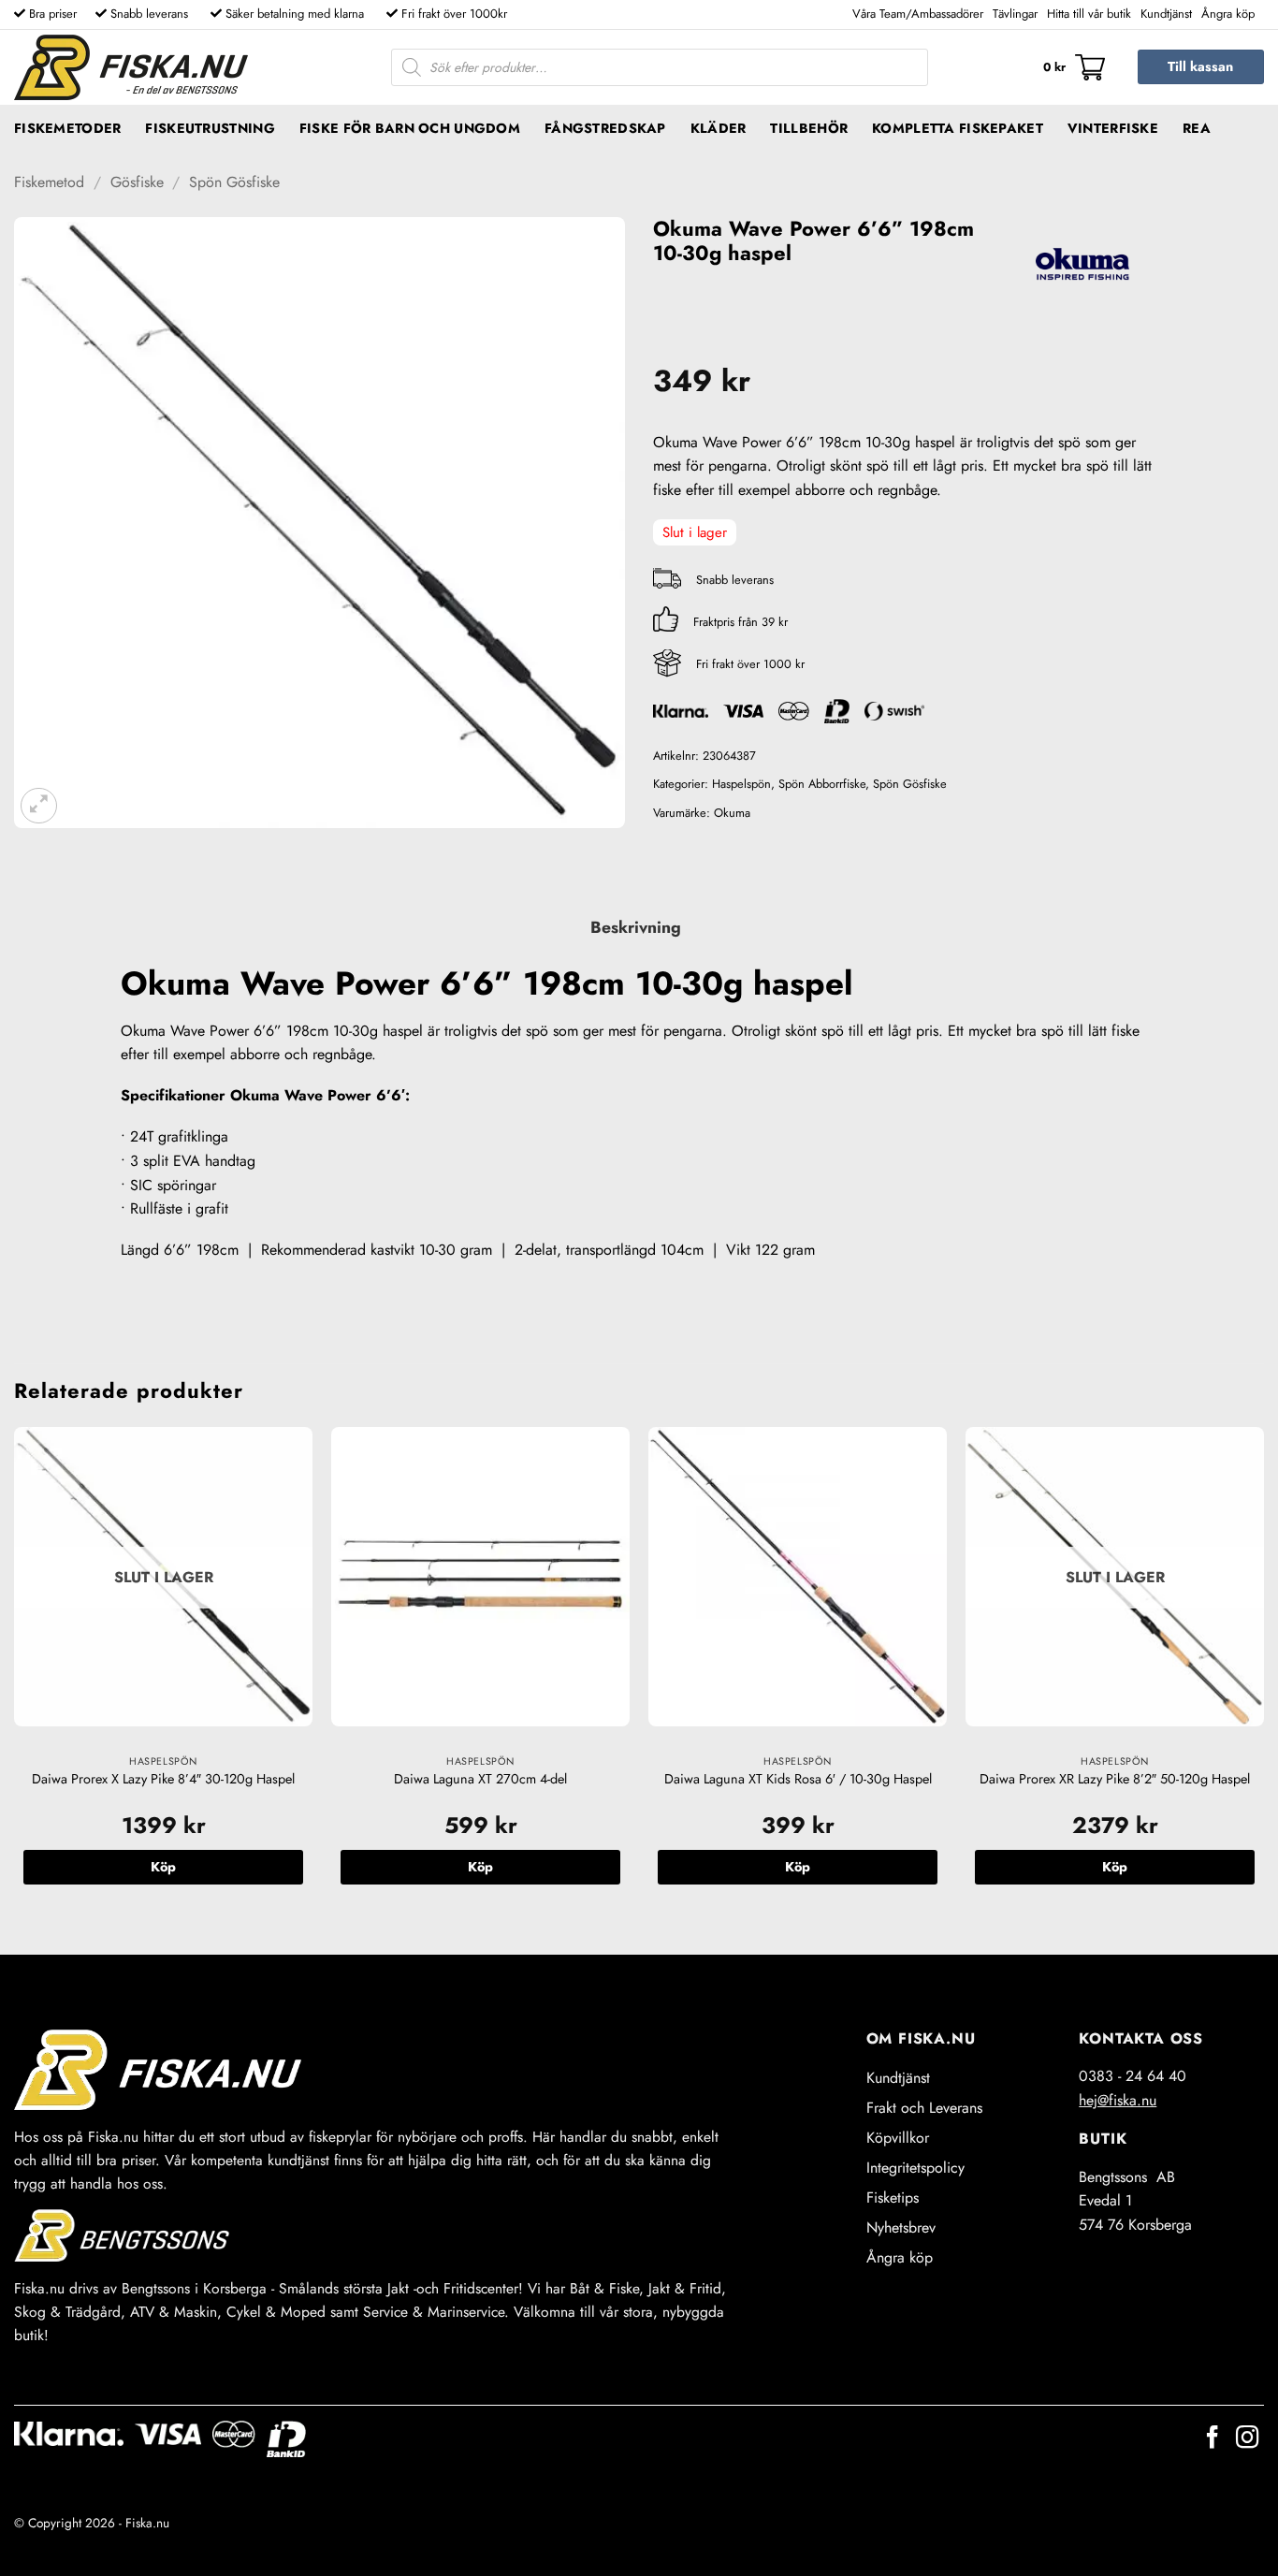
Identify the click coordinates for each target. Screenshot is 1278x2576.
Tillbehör (809, 128)
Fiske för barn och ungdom (410, 128)
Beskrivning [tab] (636, 927)
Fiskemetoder (67, 128)
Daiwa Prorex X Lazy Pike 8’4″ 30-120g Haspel (163, 1779)
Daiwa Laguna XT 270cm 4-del (480, 1779)
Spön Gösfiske (234, 182)
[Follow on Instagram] (1247, 2439)
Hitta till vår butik (1089, 14)
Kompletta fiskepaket (958, 128)
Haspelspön (741, 784)
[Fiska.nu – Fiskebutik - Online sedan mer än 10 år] (131, 67)
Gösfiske (137, 182)
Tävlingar (1015, 14)
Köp (163, 1867)
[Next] (1263, 1674)
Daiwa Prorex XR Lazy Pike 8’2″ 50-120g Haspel (1115, 1779)
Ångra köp (1228, 14)
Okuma (732, 813)
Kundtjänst (1166, 14)
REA (1197, 128)
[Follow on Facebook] (1213, 2439)
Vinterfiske (1113, 128)
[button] (1074, 67)
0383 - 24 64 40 (1133, 2076)
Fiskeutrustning (210, 128)
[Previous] (15, 1674)
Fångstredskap (605, 128)
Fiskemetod (49, 182)
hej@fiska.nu (1118, 2100)
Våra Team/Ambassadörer (918, 14)
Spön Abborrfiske (822, 784)
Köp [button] (480, 1867)
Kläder (719, 128)
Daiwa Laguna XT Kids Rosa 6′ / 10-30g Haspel (798, 1779)
